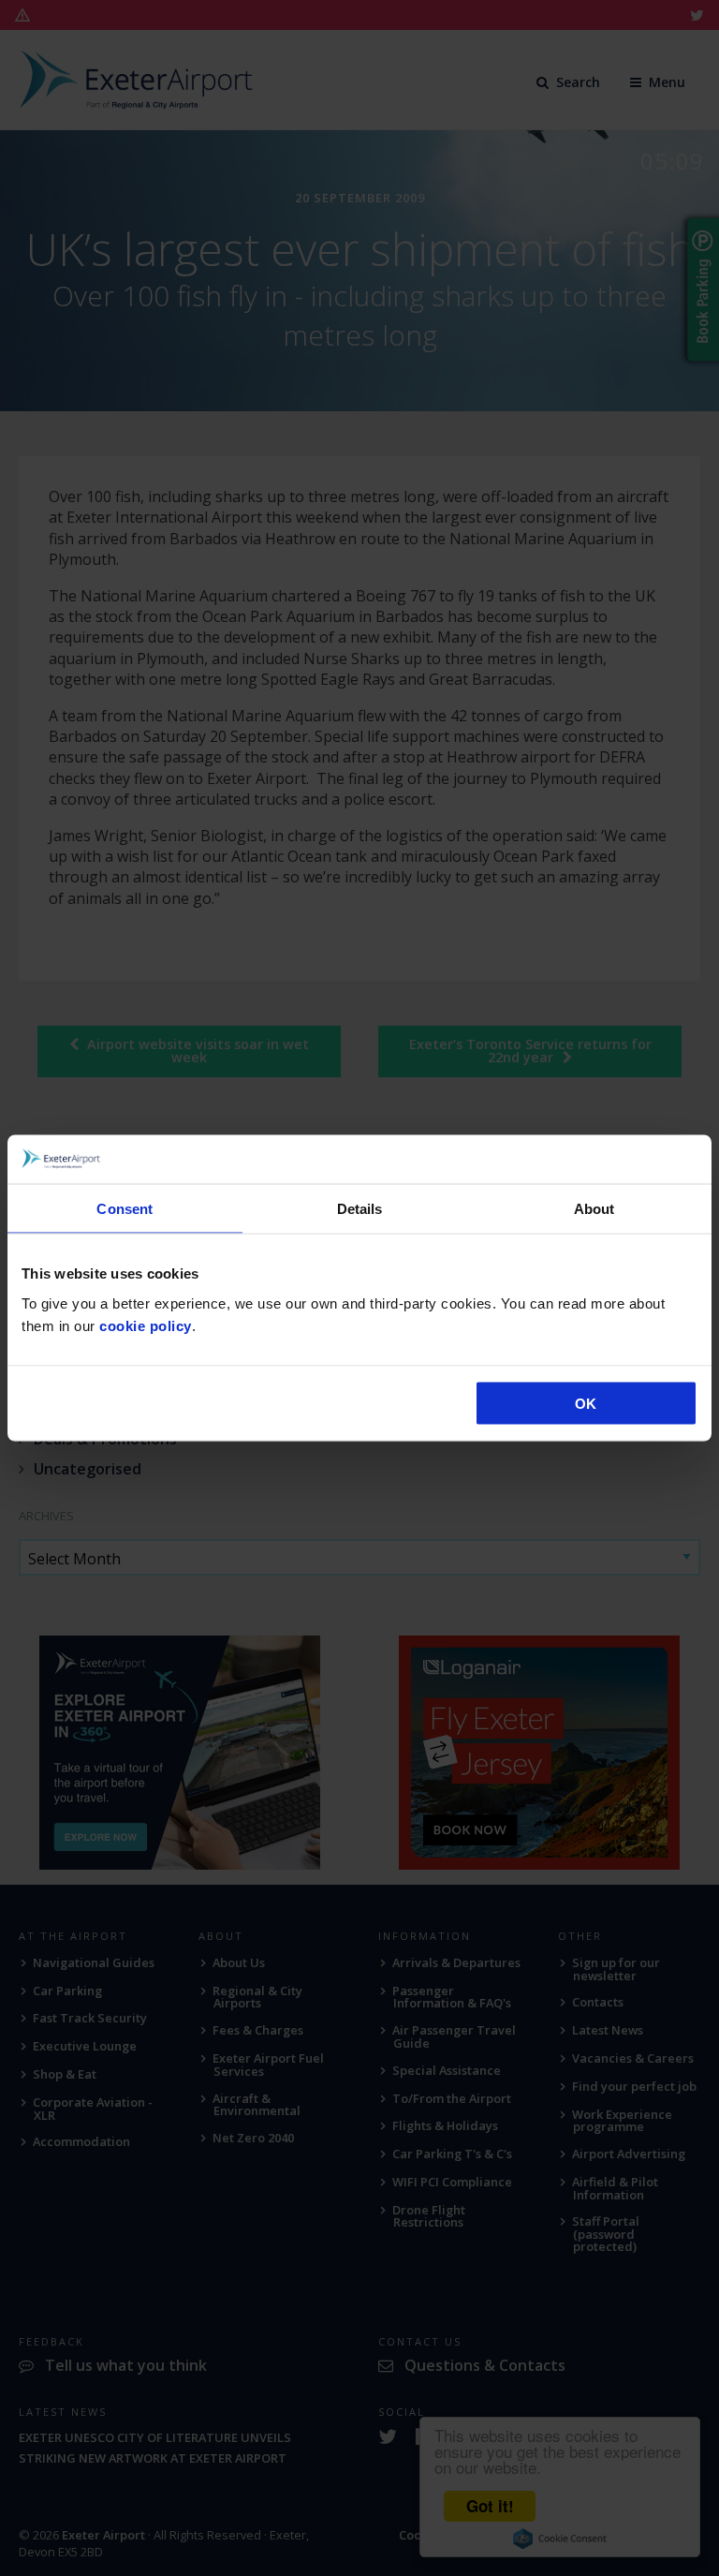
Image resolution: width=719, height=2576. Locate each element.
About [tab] (594, 1209)
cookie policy (146, 1325)
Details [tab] (360, 1209)
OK (586, 1403)
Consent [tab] (125, 1209)
